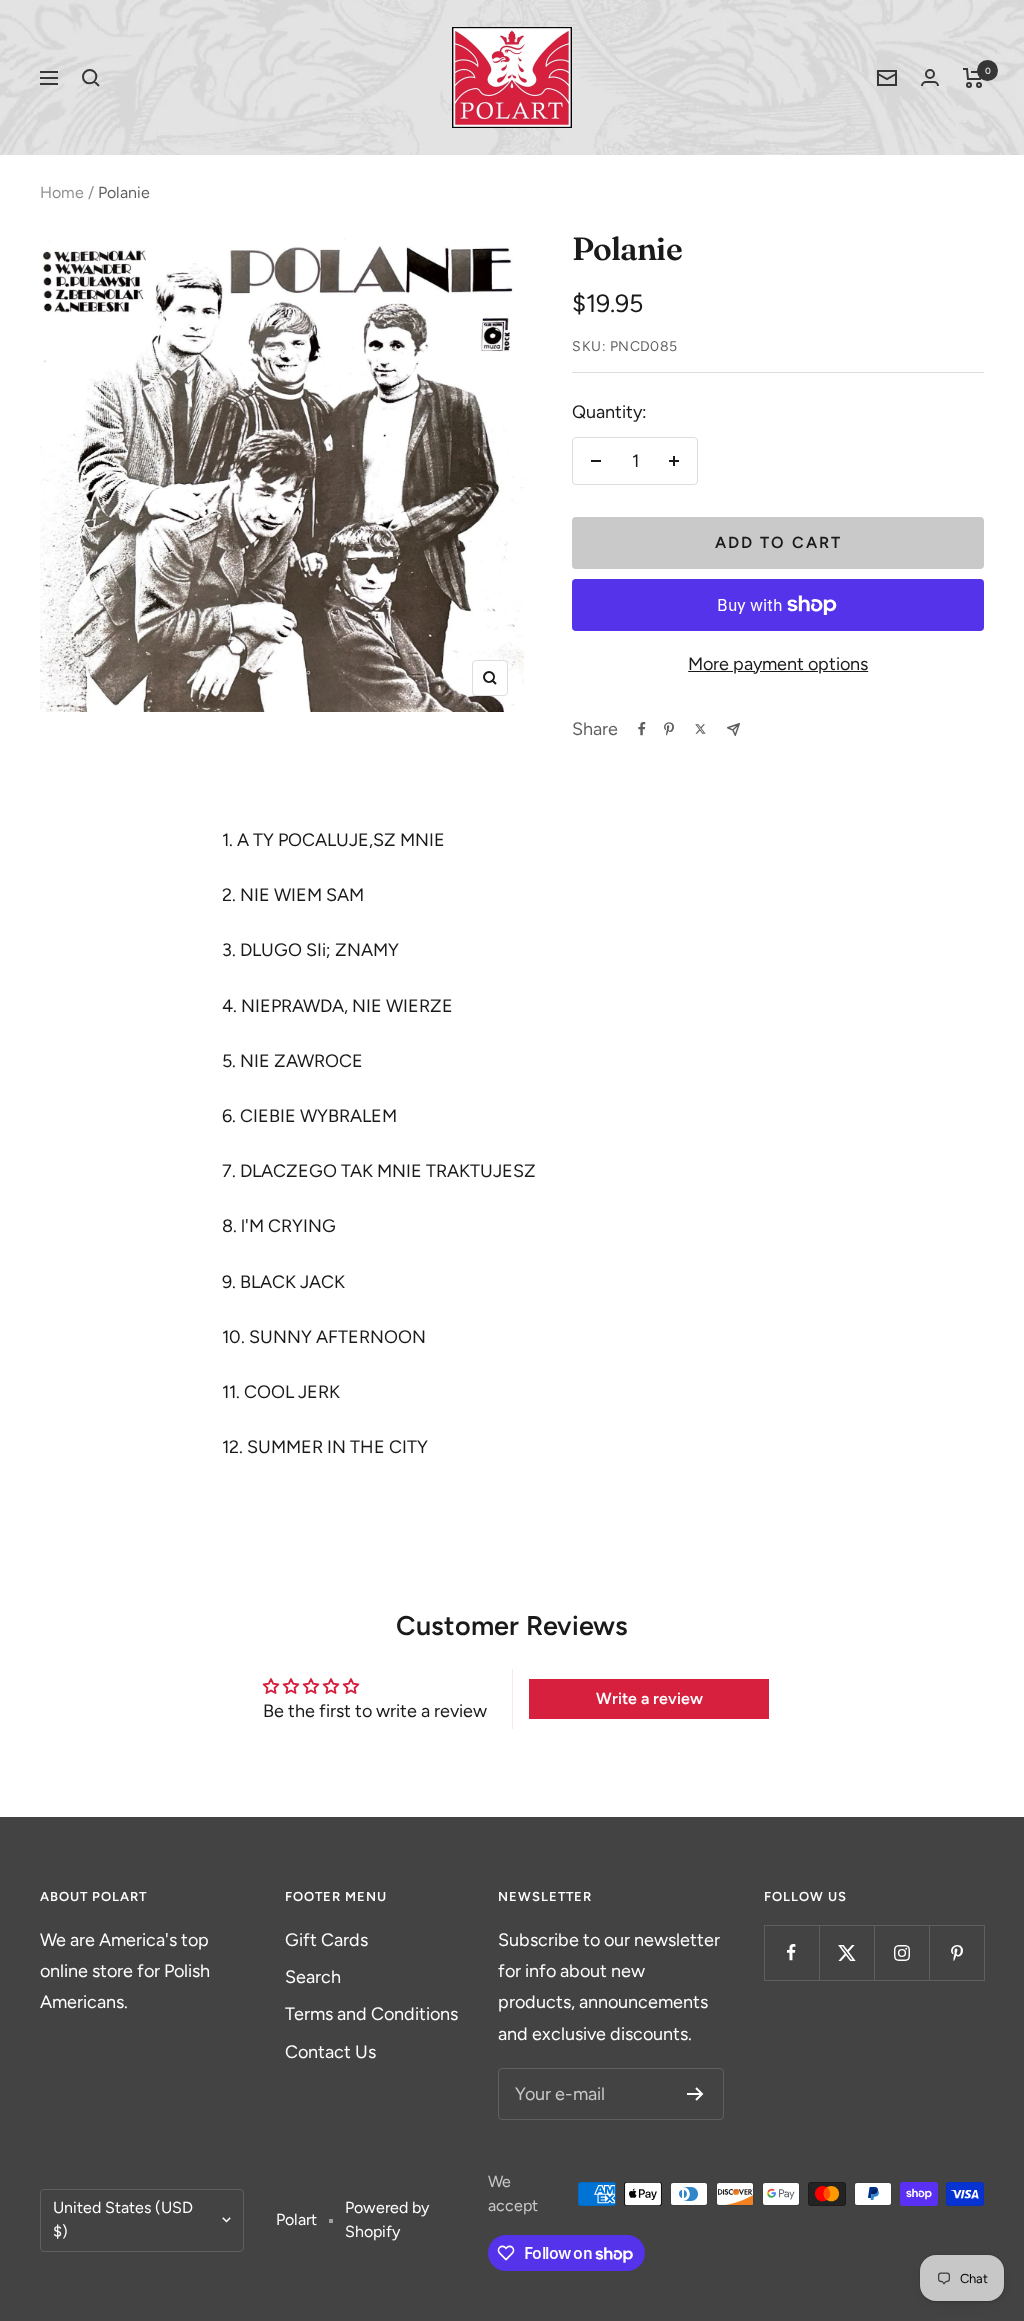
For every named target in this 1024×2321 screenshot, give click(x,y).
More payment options (778, 664)
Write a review (649, 1698)
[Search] (91, 78)
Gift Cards (326, 1940)
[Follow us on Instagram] (901, 1952)
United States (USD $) (123, 2220)
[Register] (695, 2094)
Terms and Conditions (371, 2014)
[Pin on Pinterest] (669, 729)
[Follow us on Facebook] (791, 1952)
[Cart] (973, 78)
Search (313, 1977)
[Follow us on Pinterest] (956, 1952)
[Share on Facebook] (642, 729)
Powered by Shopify (387, 2220)
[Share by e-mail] (733, 729)
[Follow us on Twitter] (846, 1952)
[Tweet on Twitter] (700, 729)
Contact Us (330, 2052)
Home (62, 192)
